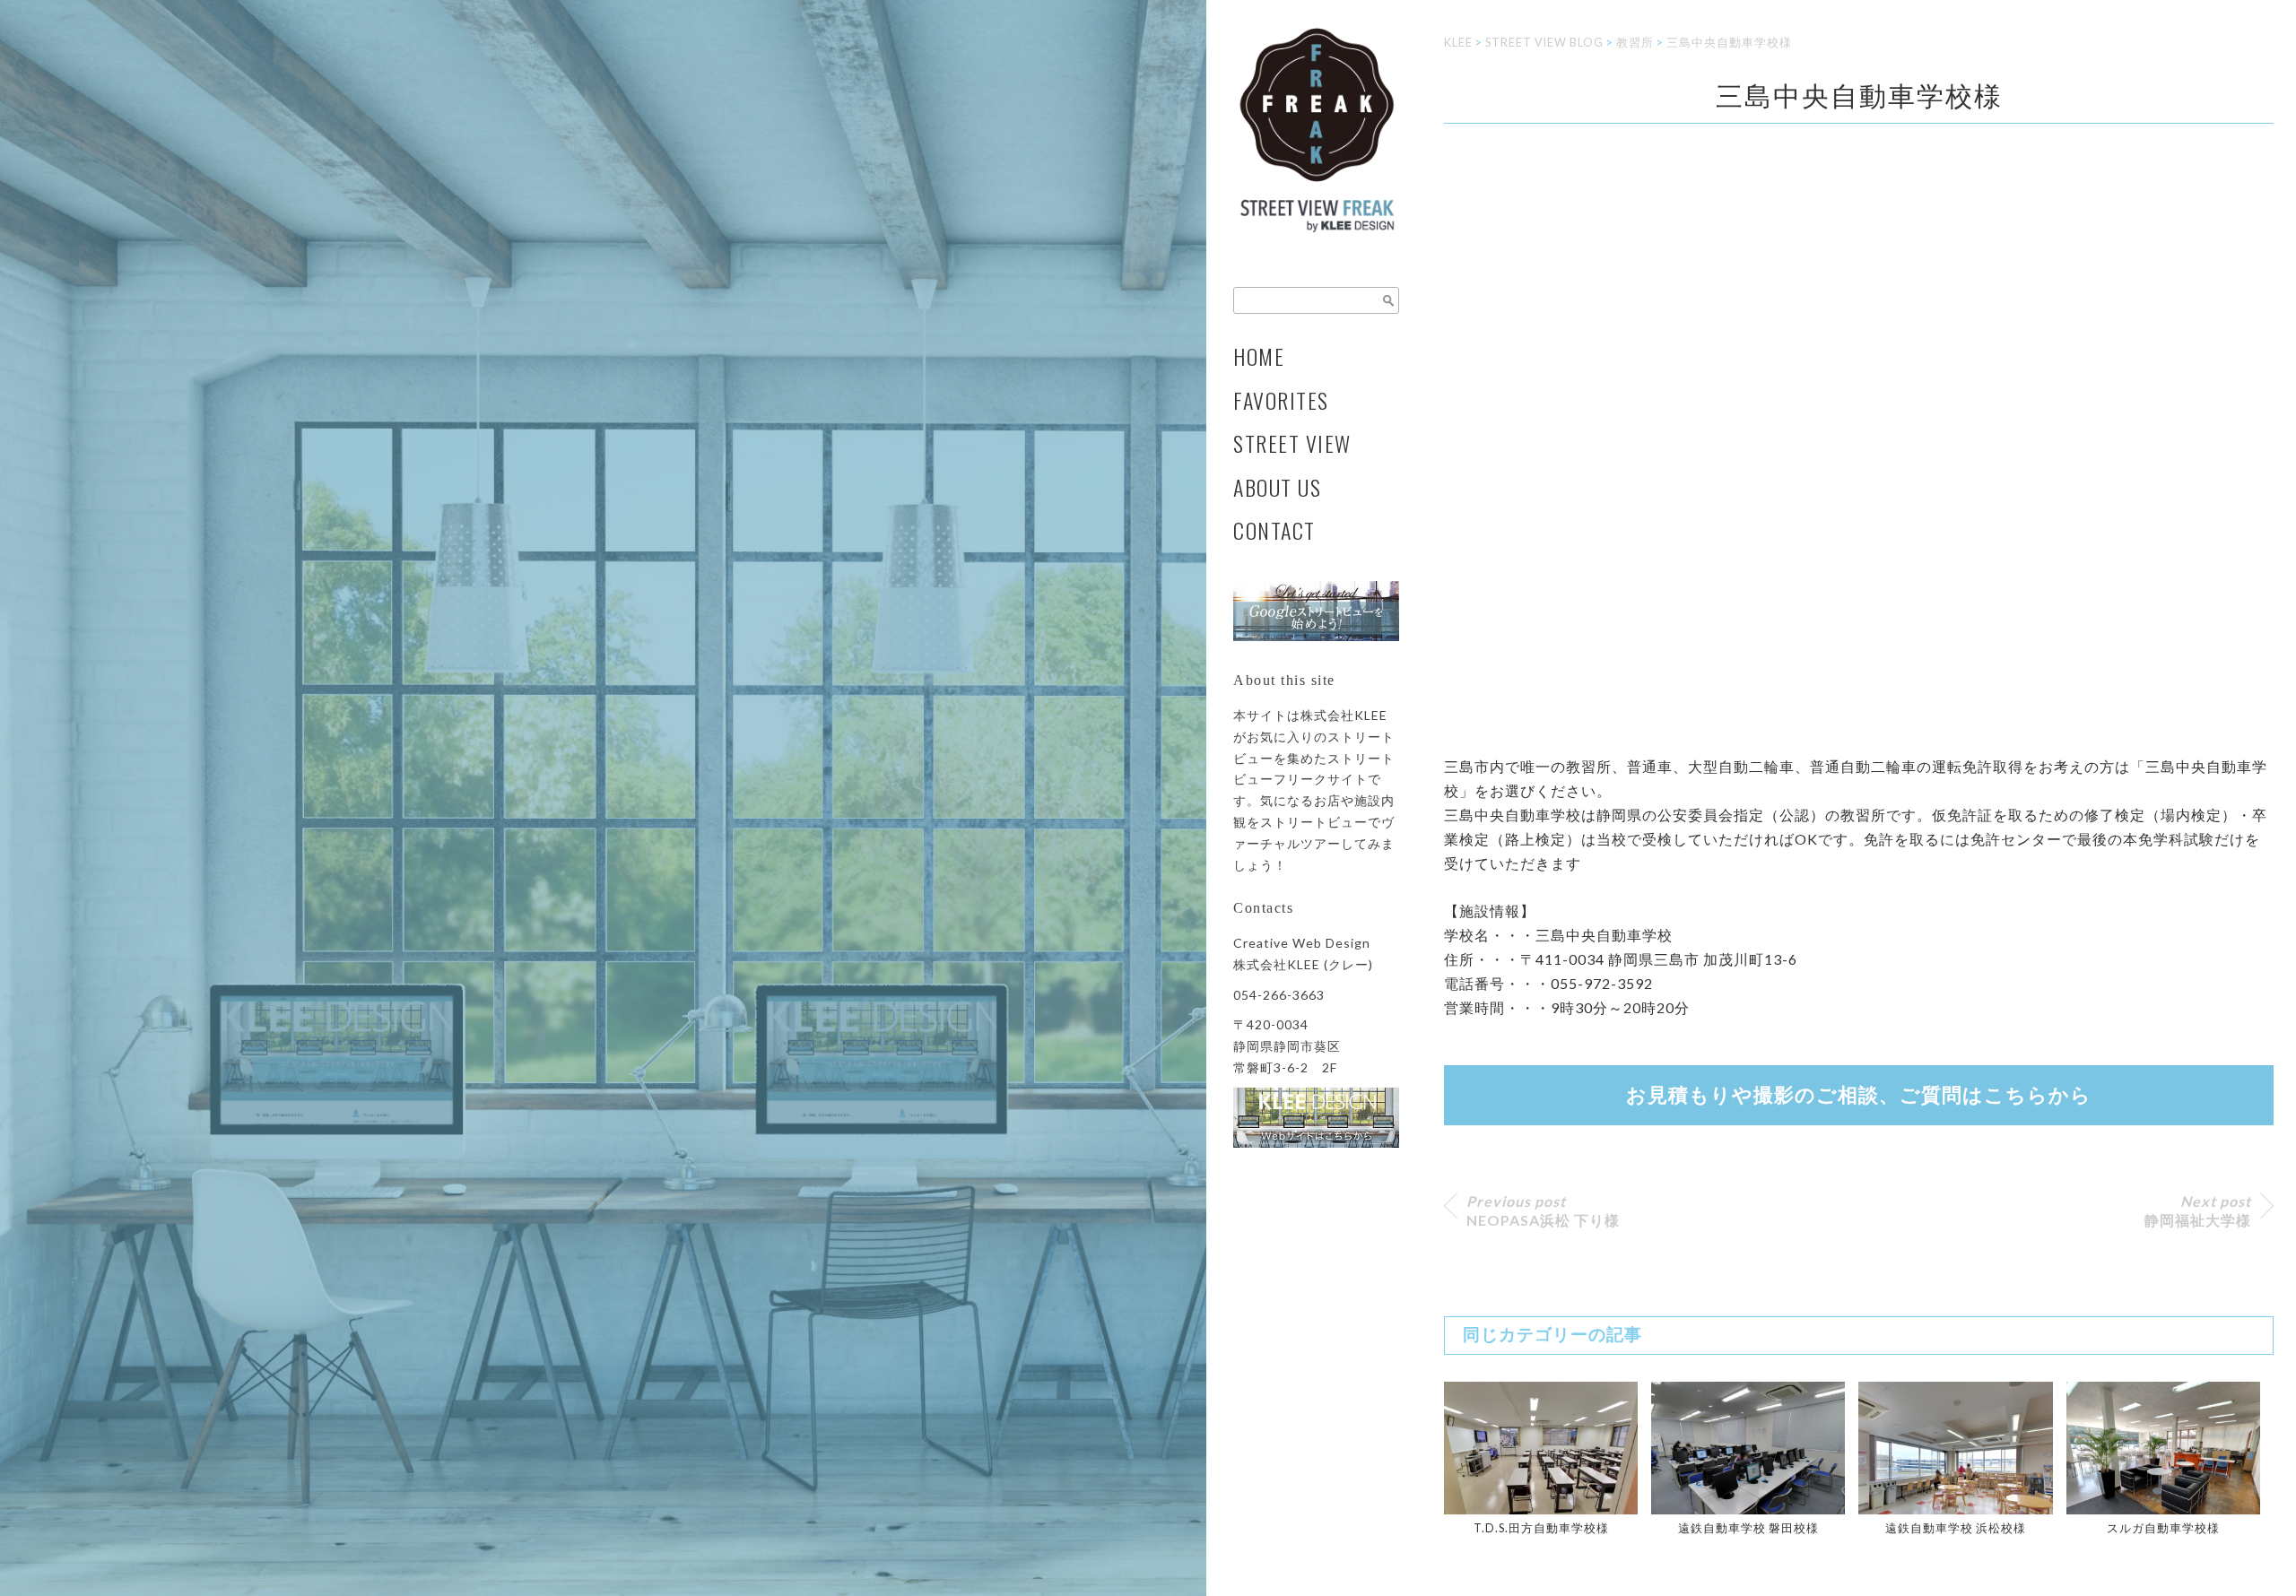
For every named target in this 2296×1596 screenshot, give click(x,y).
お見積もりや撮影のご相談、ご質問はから (1859, 1095)
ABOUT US (1277, 487)
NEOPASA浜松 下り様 (1543, 1210)
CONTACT (1274, 530)
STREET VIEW (1292, 443)
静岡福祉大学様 (2198, 1210)
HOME (1259, 356)
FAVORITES (1281, 400)
